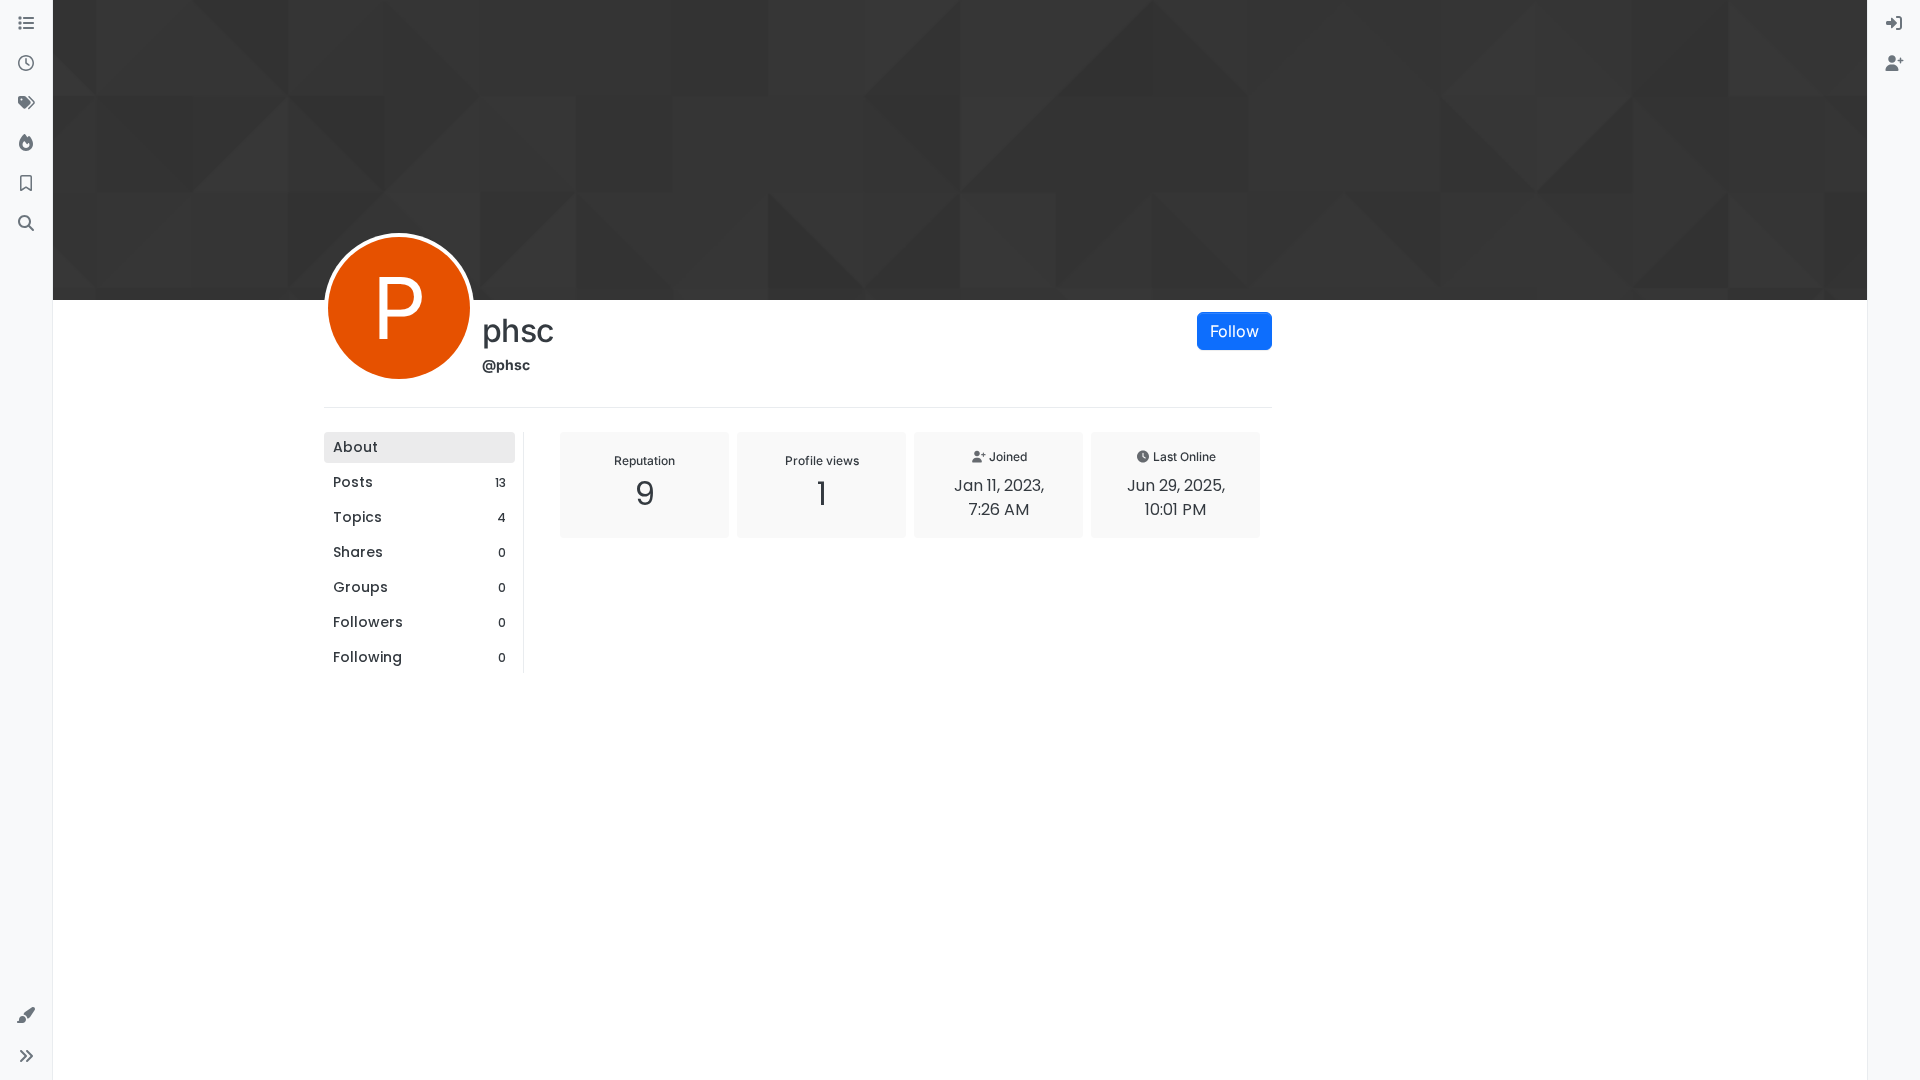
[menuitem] (1894, 24)
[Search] (26, 224)
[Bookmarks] (26, 184)
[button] (26, 1016)
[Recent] (26, 64)
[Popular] (26, 144)
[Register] (1894, 64)
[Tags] (26, 104)
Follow (1234, 331)
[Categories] (26, 24)
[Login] (1894, 24)
